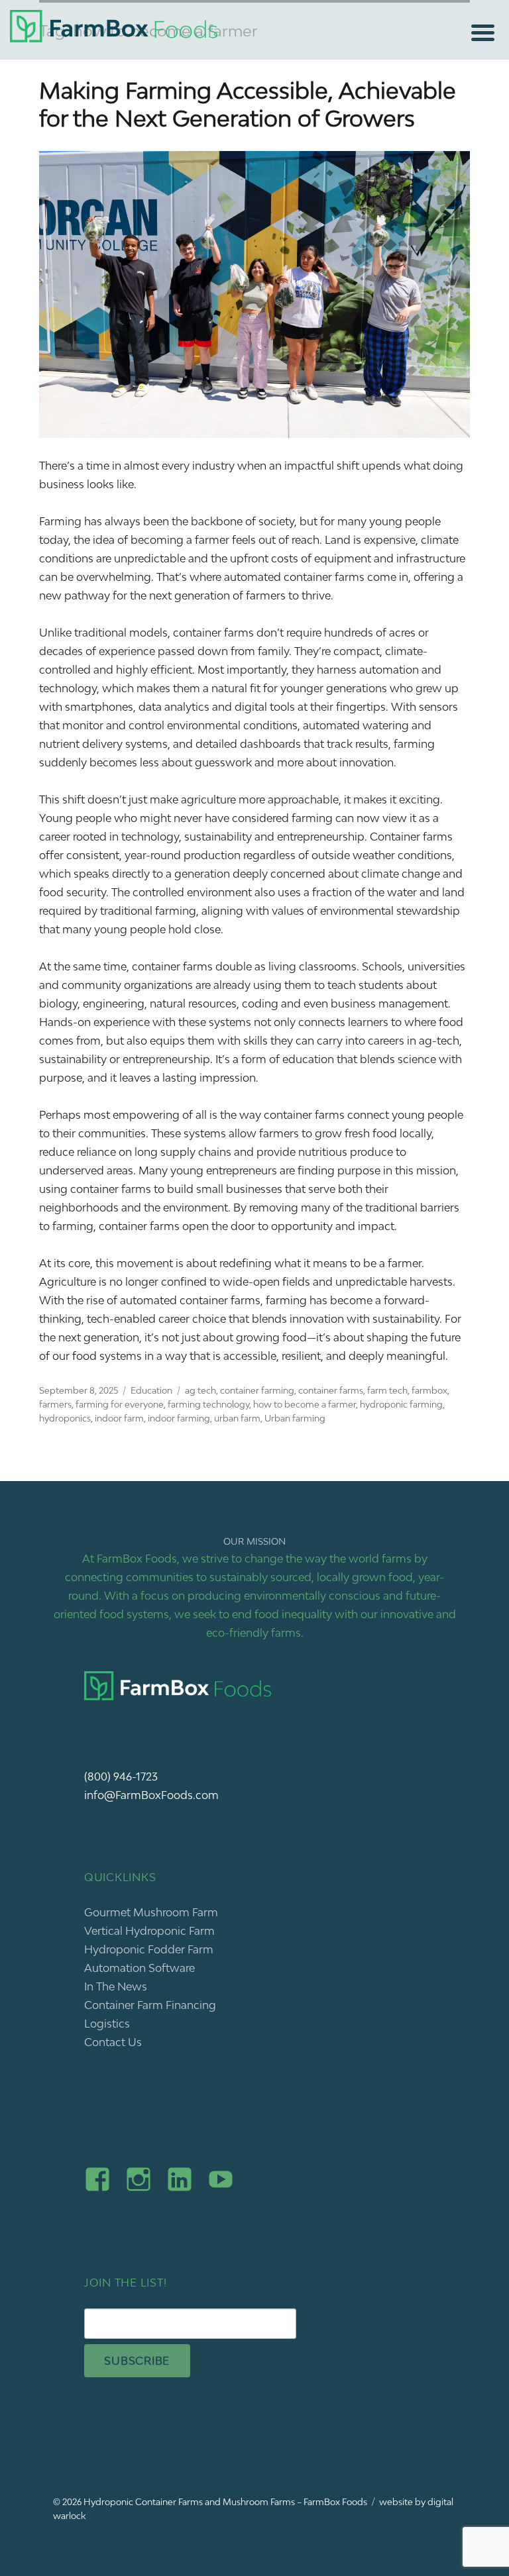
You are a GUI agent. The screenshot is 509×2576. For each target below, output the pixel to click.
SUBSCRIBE (137, 2361)
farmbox (429, 1390)
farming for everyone (120, 1404)
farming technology (208, 1404)
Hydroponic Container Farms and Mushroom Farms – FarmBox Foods (225, 2502)
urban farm (237, 1418)
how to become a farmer (305, 1404)
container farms (331, 1390)
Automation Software (140, 1968)
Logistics (107, 2024)
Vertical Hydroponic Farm (149, 1931)
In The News (116, 1986)
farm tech (387, 1390)
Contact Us (113, 2042)
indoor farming (179, 1418)
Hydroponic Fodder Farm (149, 1949)
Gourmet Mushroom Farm (151, 1912)
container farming (257, 1390)
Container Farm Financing (150, 2005)
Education (151, 1390)
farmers (55, 1404)
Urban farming (295, 1418)
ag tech (200, 1390)
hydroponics (65, 1418)
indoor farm (119, 1418)
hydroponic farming (401, 1404)
